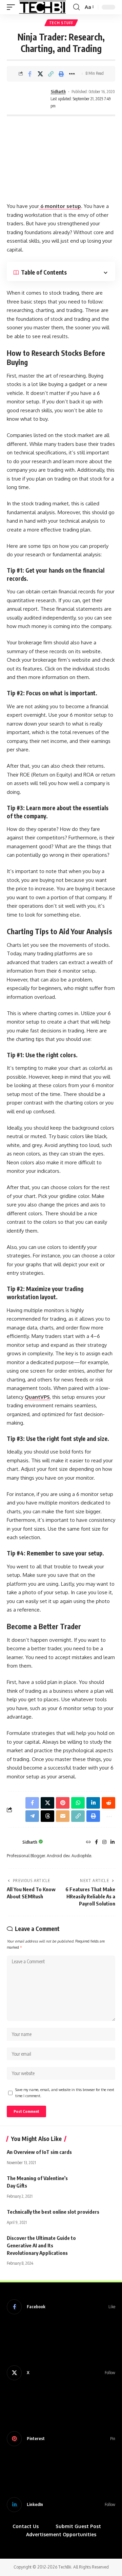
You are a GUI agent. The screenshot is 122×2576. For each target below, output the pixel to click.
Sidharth (58, 92)
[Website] (88, 1842)
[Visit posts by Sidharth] (27, 99)
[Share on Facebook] (30, 74)
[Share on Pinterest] (63, 1803)
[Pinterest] (61, 2439)
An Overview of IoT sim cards (39, 2152)
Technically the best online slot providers (53, 2212)
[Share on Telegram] (32, 1816)
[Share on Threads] (47, 1816)
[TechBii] (43, 7)
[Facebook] (96, 1842)
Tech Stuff (61, 23)
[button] (13, 7)
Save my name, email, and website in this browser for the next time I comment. (65, 2093)
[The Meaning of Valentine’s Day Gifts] (98, 2185)
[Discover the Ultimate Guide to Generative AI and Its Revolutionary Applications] (98, 2245)
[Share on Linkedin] (93, 1803)
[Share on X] (40, 74)
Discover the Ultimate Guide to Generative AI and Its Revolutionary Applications (41, 2245)
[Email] (63, 1816)
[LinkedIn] (113, 1842)
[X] (61, 2373)
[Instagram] (104, 1842)
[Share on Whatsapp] (78, 1803)
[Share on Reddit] (108, 1803)
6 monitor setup (60, 206)
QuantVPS (37, 1397)
